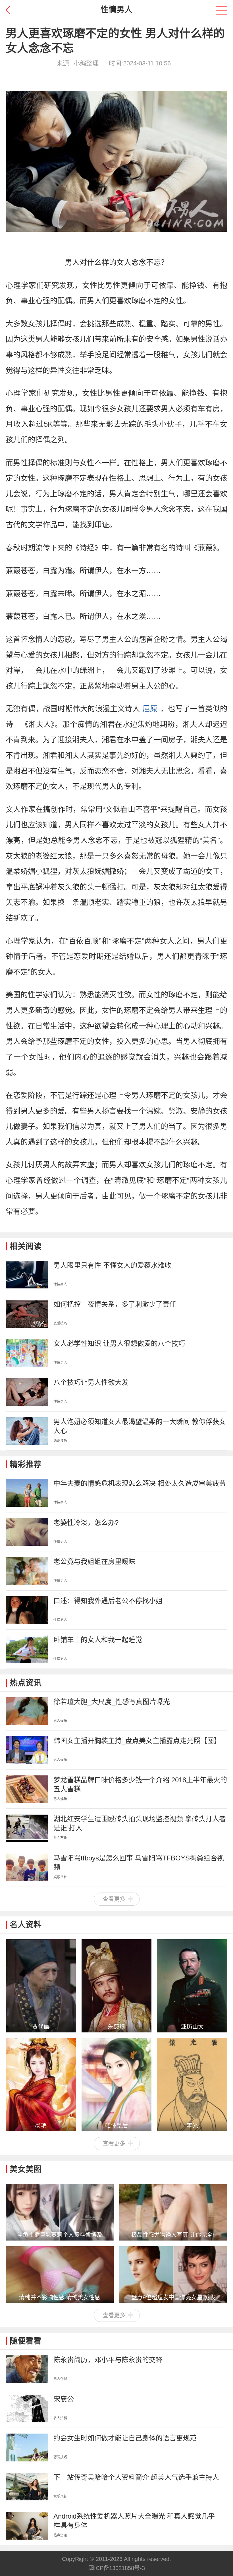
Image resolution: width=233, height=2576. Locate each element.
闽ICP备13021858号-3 (117, 2568)
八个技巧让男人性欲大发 (91, 1382)
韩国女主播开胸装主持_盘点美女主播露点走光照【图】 (137, 1741)
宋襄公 (64, 2399)
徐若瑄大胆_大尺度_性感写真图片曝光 (112, 1702)
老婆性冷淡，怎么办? (86, 1523)
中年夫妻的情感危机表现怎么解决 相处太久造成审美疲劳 (140, 1483)
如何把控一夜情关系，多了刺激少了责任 (115, 1304)
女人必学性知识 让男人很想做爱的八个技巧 (119, 1343)
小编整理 (86, 63)
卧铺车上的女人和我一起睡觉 (98, 1640)
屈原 (150, 709)
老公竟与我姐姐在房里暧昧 (94, 1561)
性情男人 (116, 10)
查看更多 (114, 1899)
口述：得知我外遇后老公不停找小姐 (108, 1601)
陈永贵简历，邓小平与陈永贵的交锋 (108, 2360)
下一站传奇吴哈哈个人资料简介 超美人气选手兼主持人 (136, 2477)
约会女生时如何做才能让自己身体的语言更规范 (125, 2438)
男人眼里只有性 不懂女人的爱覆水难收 (112, 1265)
